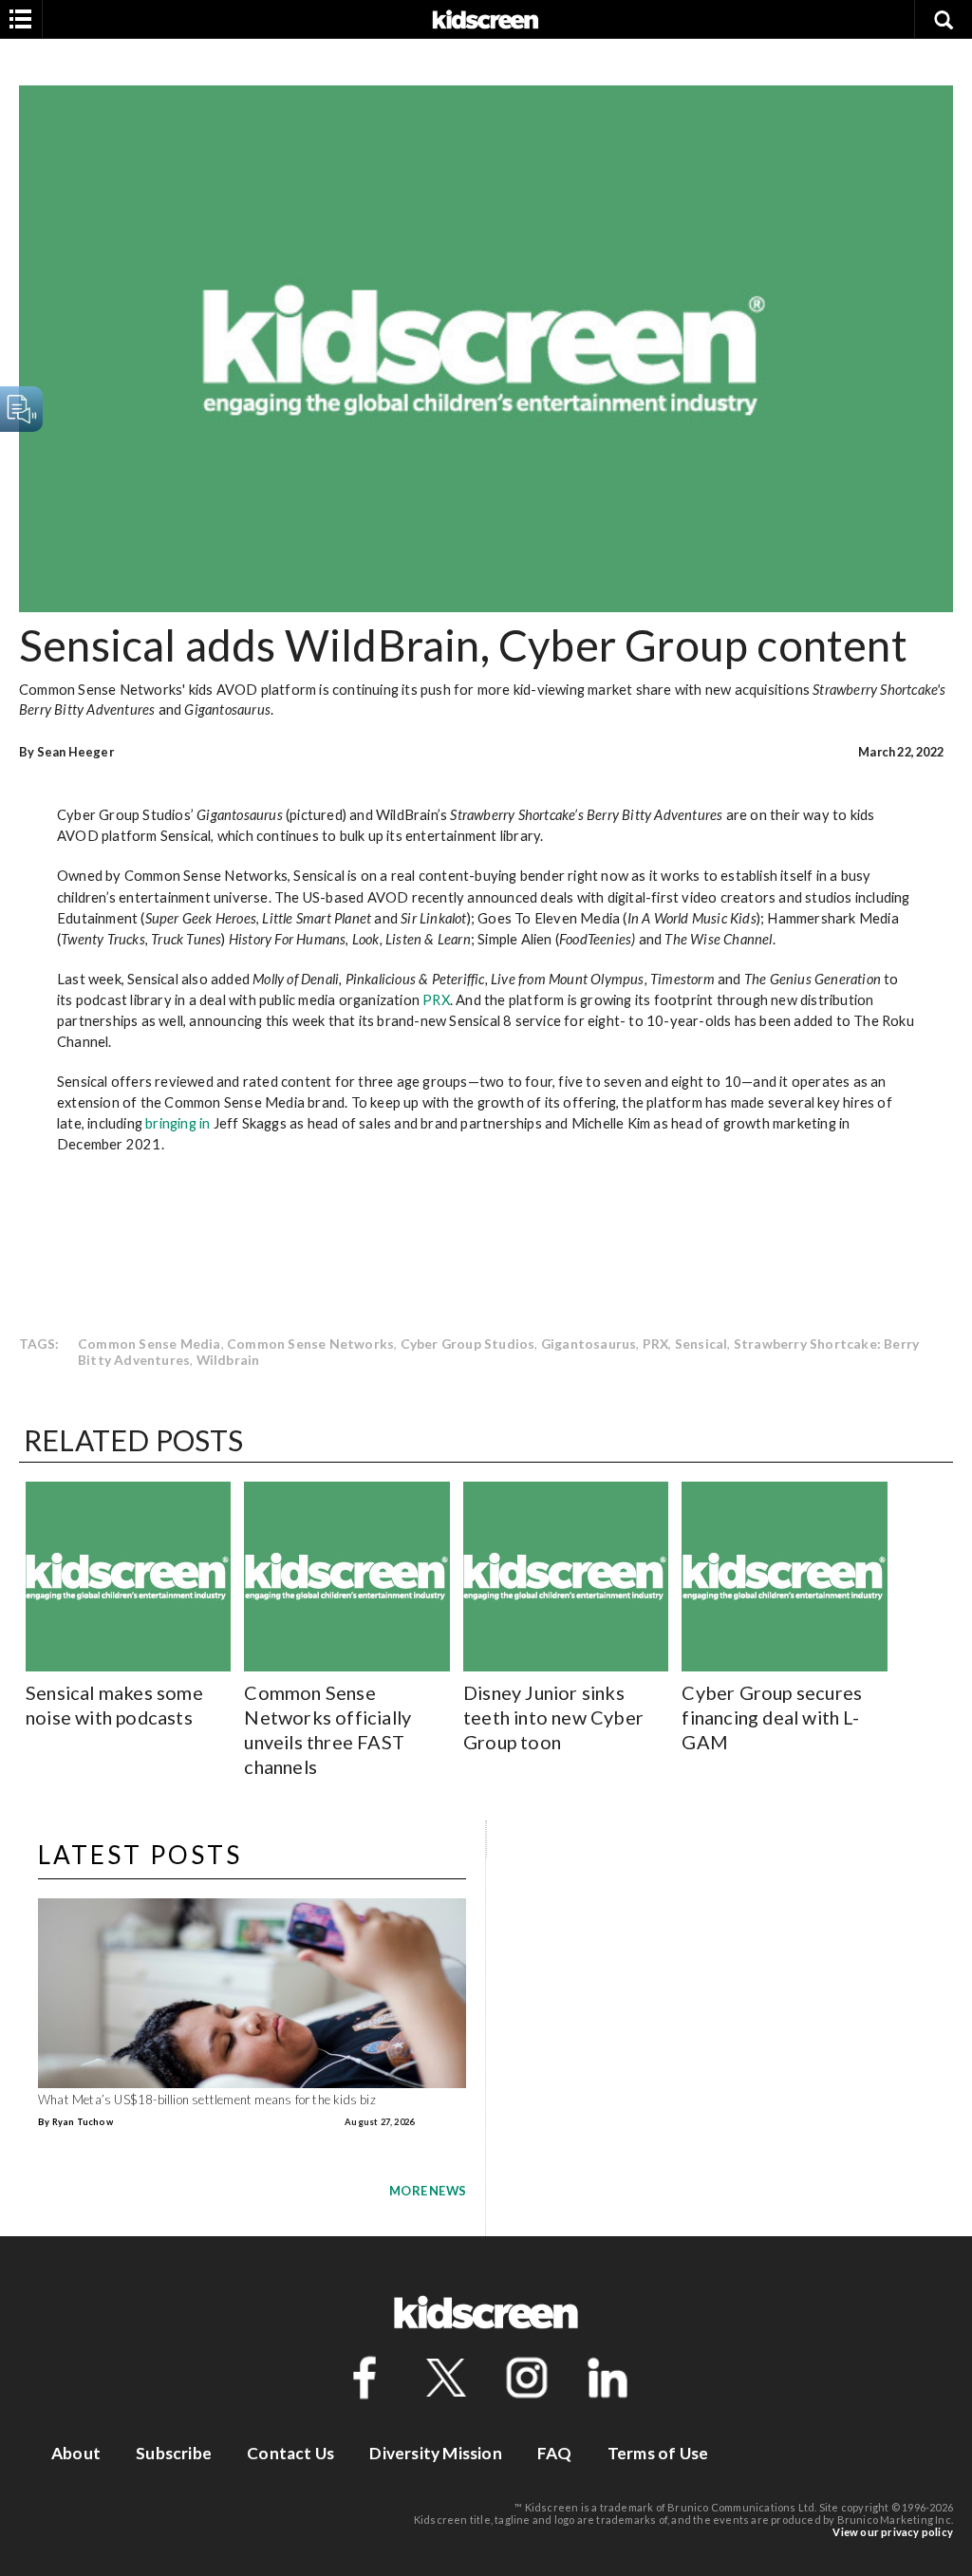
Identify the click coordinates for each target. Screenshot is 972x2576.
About (76, 2453)
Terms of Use (658, 2453)
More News (428, 2191)
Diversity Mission (435, 2453)
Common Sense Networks (310, 1344)
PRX (436, 999)
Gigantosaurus (589, 1344)
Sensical (701, 1344)
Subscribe (174, 2453)
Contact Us (290, 2453)
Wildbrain (228, 1360)
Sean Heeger (75, 752)
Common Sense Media (150, 1344)
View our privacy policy (893, 2532)
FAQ (555, 2453)
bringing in (178, 1123)
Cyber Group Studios (468, 1344)
